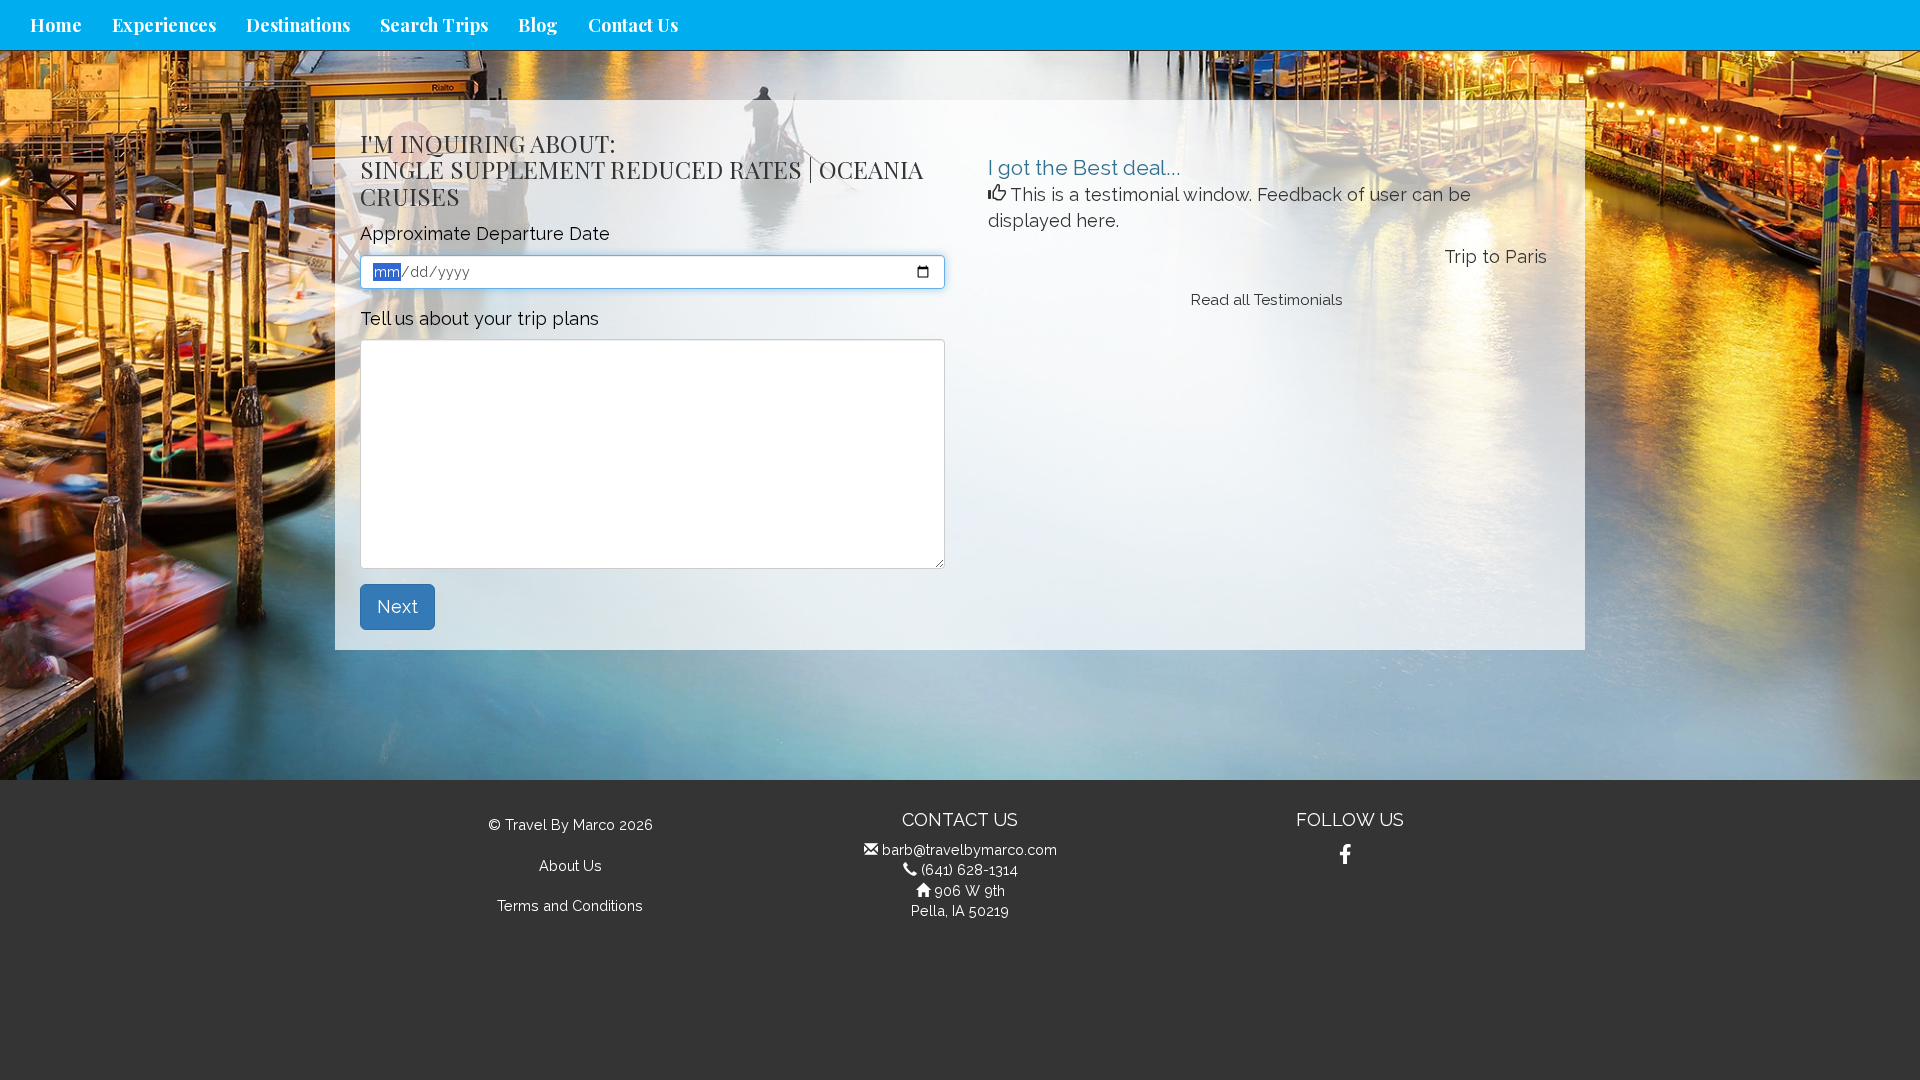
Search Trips (434, 25)
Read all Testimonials (1267, 300)
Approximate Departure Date (485, 233)
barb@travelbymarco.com (969, 849)
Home (56, 25)
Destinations (298, 25)
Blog (538, 25)
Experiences (164, 25)
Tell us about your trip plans (479, 318)
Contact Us (633, 25)
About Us (570, 865)
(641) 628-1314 (969, 869)
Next (397, 606)
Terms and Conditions (570, 905)
